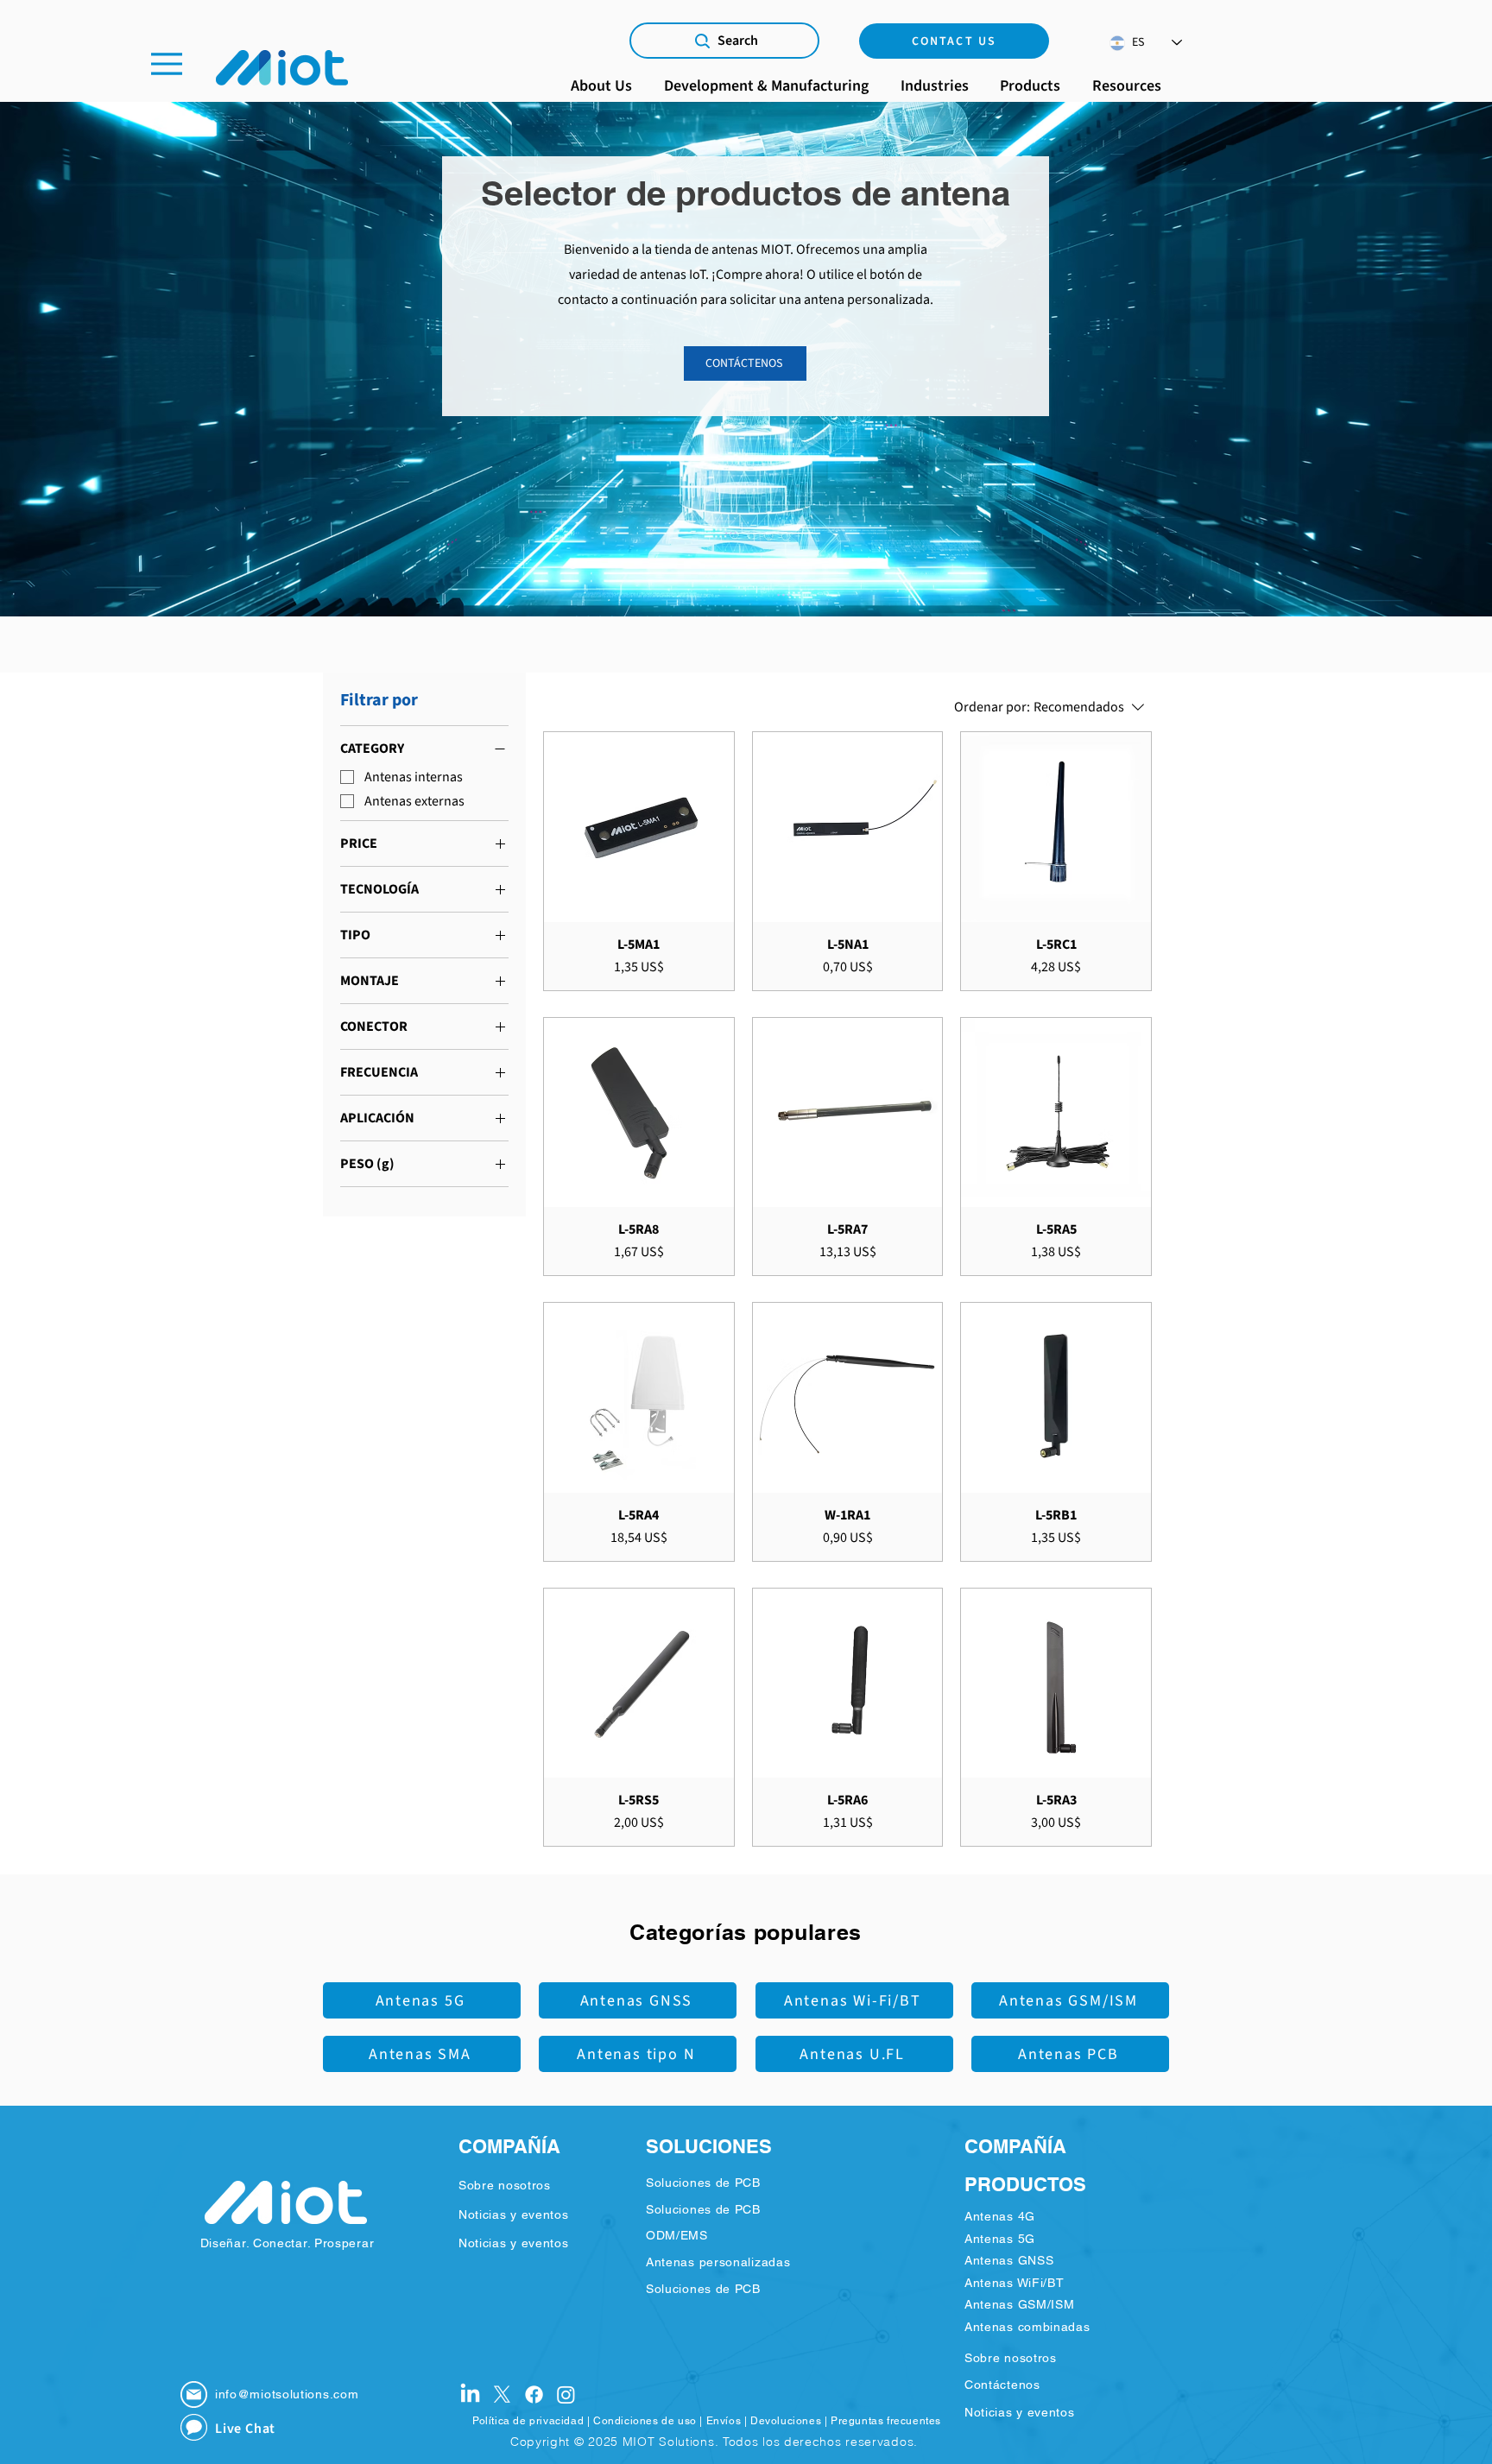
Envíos (724, 2421)
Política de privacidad (528, 2421)
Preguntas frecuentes (886, 2421)
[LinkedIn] (470, 2395)
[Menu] (167, 63)
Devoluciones (786, 2421)
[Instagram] (566, 2395)
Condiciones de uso (645, 2421)
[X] (502, 2395)
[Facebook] (534, 2395)
